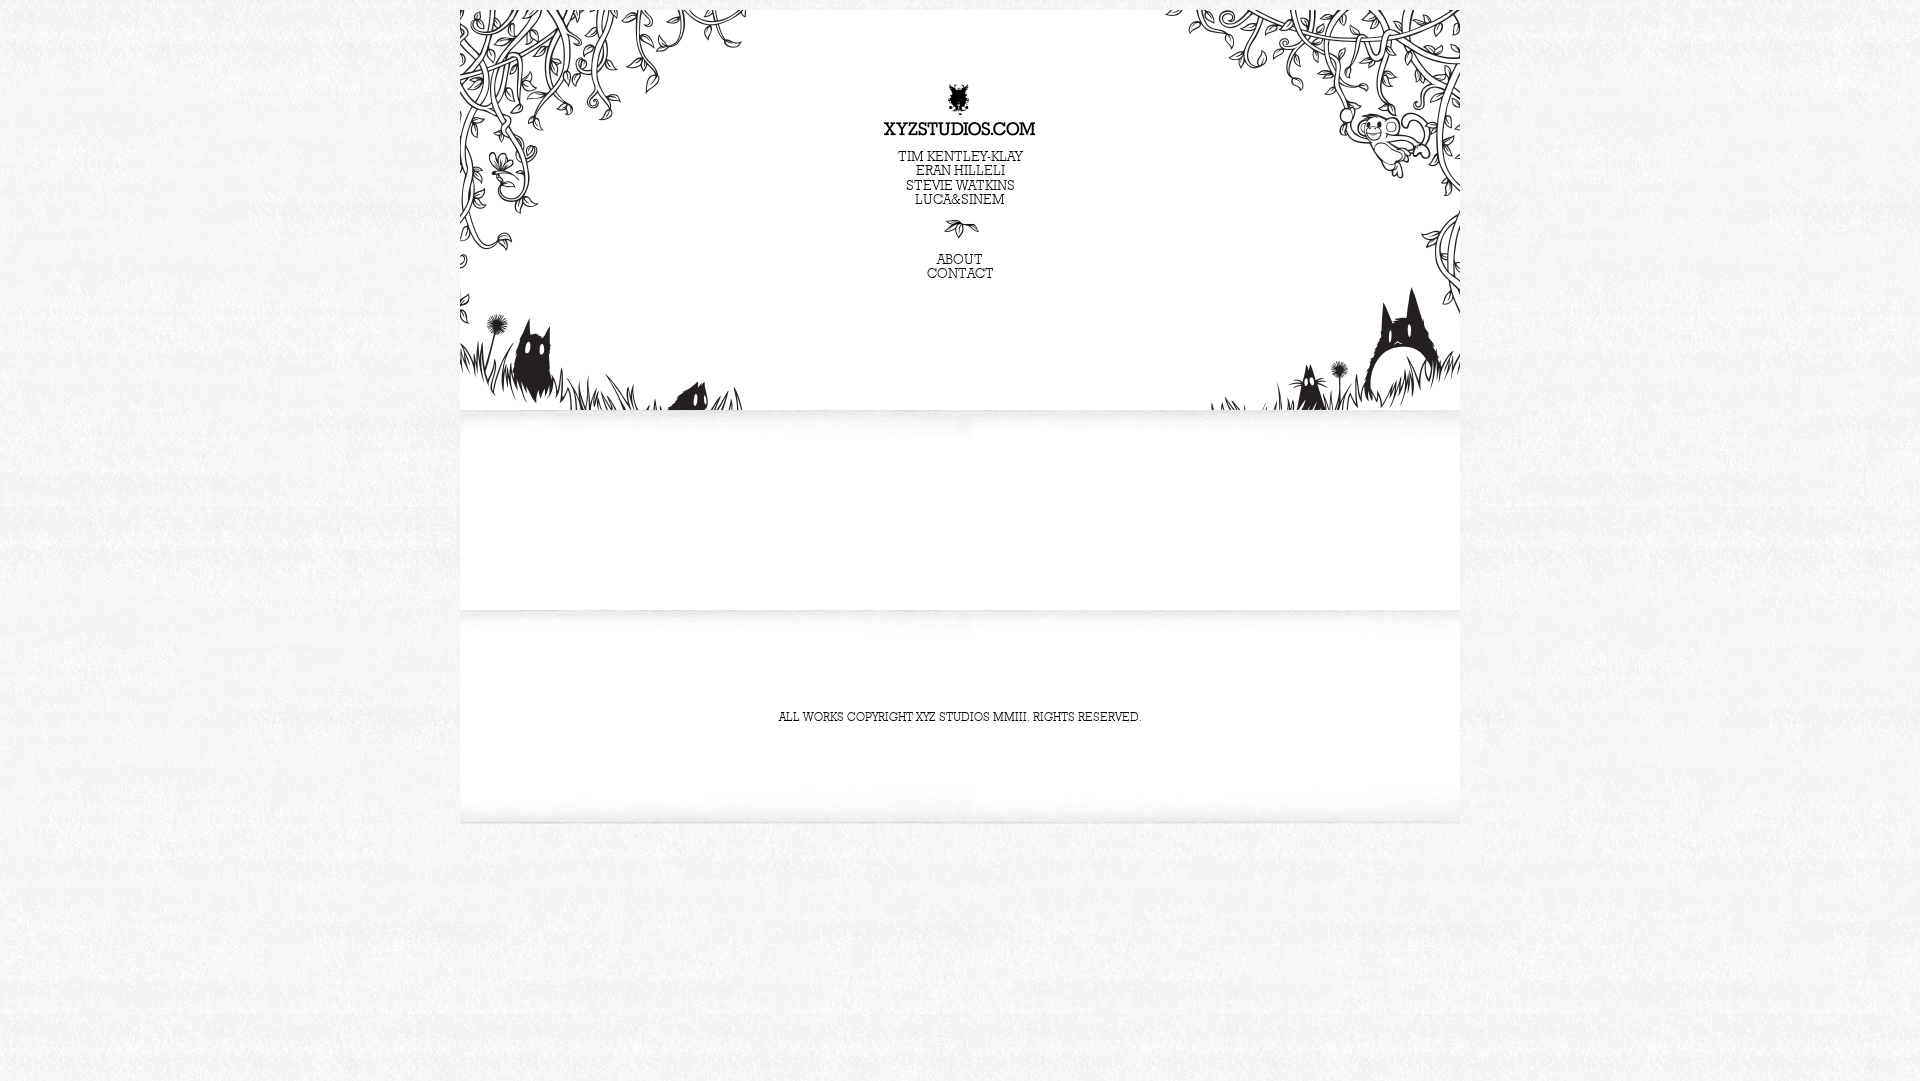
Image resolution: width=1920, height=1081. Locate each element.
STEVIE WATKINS (960, 186)
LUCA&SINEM (960, 200)
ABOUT (960, 260)
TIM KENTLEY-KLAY (960, 157)
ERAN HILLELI (960, 171)
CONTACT (960, 274)
